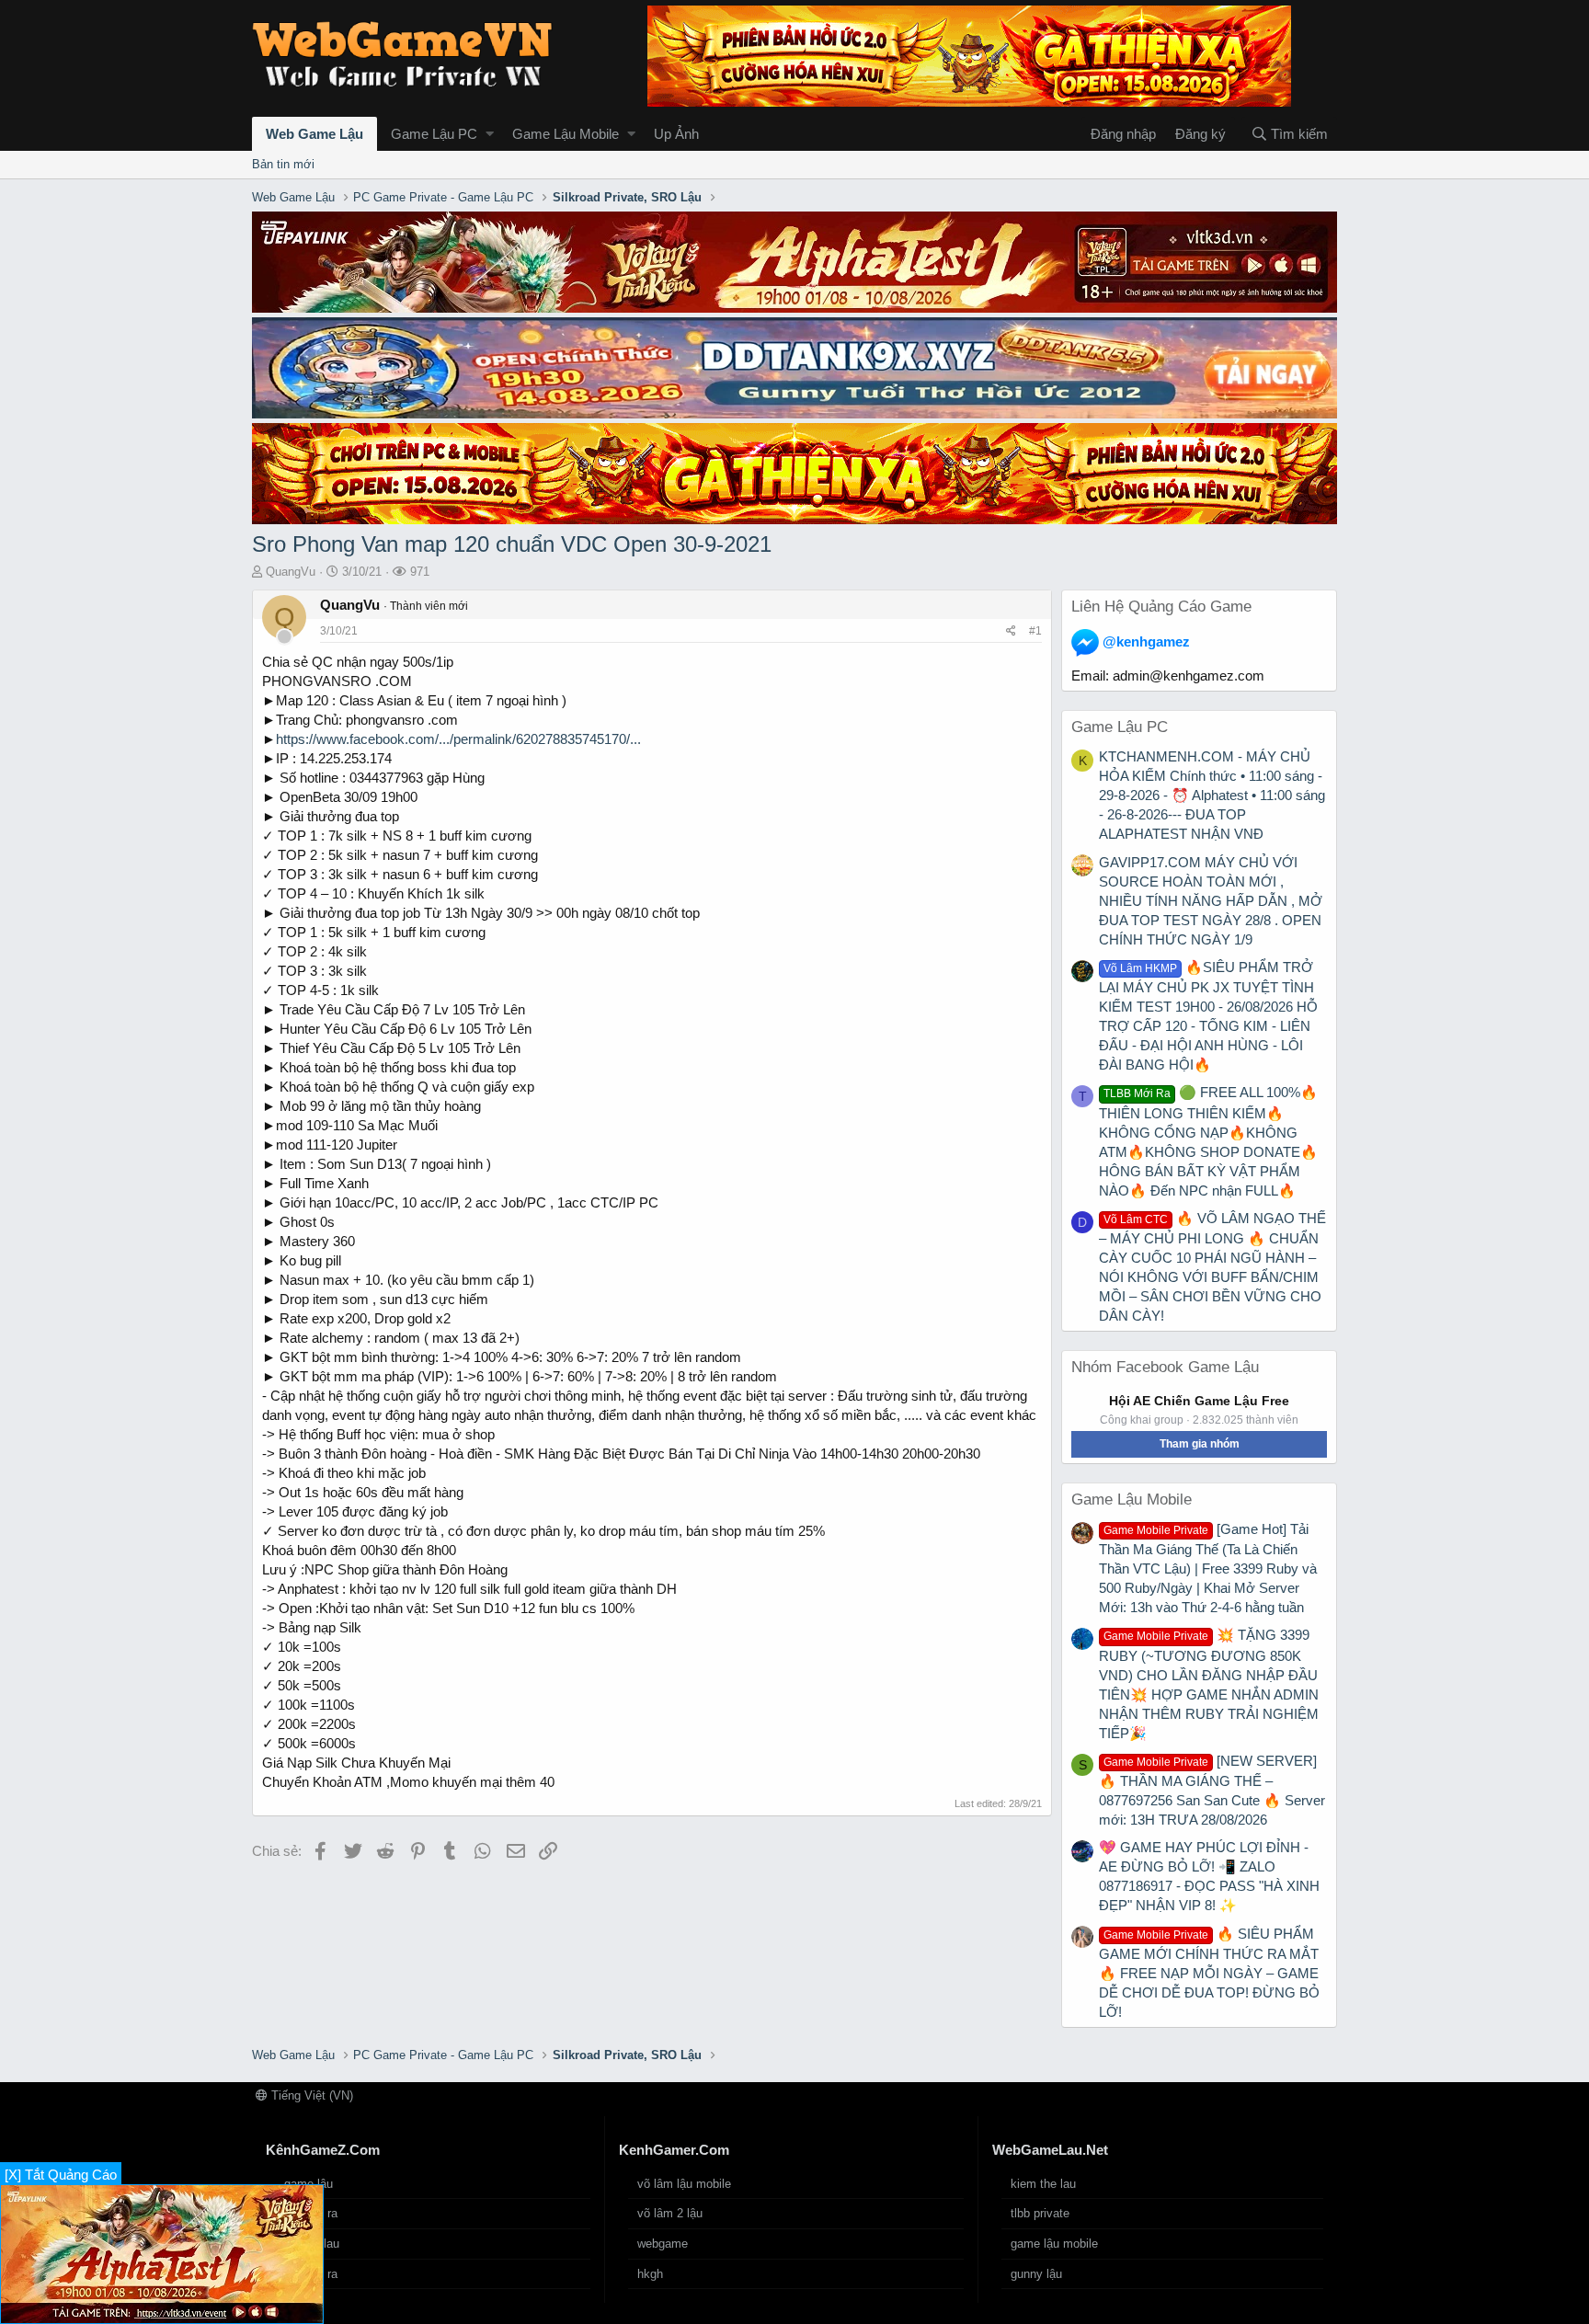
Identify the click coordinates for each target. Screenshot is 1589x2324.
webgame (663, 2244)
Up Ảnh (676, 134)
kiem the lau (1043, 2184)
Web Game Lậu (314, 134)
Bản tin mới (283, 164)
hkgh (650, 2274)
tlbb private (1040, 2213)
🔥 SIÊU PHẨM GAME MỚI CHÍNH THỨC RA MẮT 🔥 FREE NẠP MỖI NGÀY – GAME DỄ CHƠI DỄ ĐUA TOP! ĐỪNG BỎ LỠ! (1209, 1973)
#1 (1035, 631)
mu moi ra (311, 2213)
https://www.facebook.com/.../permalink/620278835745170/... (458, 739)
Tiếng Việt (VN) (310, 2095)
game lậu (309, 2184)
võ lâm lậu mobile (684, 2184)
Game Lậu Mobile (566, 134)
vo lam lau (312, 2244)
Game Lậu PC (434, 134)
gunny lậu (1036, 2274)
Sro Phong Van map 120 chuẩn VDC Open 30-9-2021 (512, 544)
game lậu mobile (1054, 2244)
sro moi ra (311, 2274)
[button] (490, 134)
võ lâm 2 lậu (670, 2213)
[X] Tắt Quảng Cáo (61, 2175)
